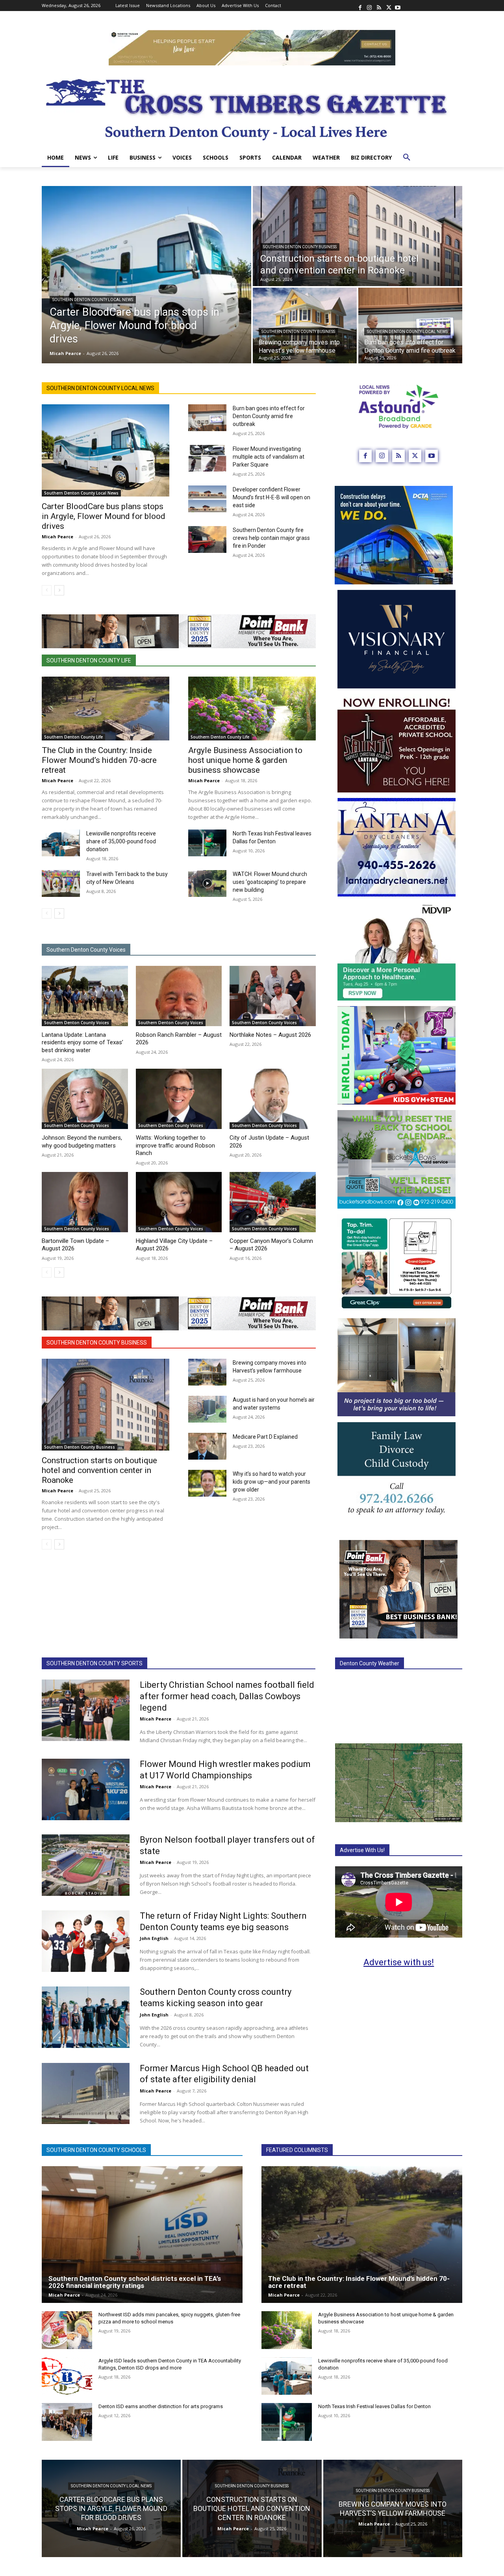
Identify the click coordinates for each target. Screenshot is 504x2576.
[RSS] (379, 6)
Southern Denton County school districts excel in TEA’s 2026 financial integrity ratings (135, 2282)
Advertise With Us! (362, 1850)
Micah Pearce (57, 537)
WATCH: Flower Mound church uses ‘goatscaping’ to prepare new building (270, 882)
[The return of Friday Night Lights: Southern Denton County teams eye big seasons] (86, 1941)
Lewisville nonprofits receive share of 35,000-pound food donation (121, 841)
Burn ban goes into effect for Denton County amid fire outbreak (269, 416)
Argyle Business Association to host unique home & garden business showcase (245, 760)
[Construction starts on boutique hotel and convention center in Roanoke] (358, 236)
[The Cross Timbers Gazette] (252, 107)
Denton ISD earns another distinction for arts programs (161, 2406)
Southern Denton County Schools (96, 2150)
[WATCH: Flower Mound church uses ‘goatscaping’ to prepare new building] (207, 883)
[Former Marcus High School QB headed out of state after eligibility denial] (86, 2094)
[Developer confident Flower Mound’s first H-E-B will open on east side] (207, 499)
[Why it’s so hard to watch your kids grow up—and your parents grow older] (207, 1483)
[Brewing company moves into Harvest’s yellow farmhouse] (305, 325)
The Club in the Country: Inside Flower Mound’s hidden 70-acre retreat (99, 760)
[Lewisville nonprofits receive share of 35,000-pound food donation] (61, 843)
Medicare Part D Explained (265, 1437)
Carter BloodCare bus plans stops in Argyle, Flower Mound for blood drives (104, 516)
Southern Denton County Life (89, 660)
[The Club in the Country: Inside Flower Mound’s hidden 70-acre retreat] (106, 709)
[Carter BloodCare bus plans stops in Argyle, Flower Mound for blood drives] (146, 275)
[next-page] (59, 590)
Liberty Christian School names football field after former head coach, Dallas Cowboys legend (227, 1696)
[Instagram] (369, 6)
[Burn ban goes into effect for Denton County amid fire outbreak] (410, 325)
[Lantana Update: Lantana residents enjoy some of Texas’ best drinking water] (85, 996)
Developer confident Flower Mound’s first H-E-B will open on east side (271, 497)
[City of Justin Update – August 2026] (273, 1099)
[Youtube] (398, 6)
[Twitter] (388, 6)
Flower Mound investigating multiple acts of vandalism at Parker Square (269, 457)
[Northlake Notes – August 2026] (273, 996)
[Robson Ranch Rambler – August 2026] (179, 996)
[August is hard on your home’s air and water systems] (207, 1409)
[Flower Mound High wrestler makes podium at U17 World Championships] (86, 1789)
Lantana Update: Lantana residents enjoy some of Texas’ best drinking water (82, 1042)
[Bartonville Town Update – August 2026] (85, 1202)
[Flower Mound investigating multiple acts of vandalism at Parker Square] (207, 458)
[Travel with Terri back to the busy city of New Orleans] (61, 883)
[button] (407, 158)
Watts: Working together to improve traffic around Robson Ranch (175, 1145)
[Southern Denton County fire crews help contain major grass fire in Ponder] (207, 539)
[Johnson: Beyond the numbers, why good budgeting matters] (85, 1099)
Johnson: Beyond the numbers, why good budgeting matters (82, 1142)
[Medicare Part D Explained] (207, 1446)
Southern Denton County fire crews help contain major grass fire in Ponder (271, 538)
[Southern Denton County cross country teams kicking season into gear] (86, 2017)
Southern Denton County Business (300, 247)
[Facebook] (360, 6)
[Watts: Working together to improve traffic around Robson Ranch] (179, 1099)
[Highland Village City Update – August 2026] (179, 1202)
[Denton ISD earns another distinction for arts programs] (67, 2422)
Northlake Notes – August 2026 (270, 1035)
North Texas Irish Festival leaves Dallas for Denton (374, 2406)
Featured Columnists (297, 2150)
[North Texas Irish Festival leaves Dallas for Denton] (207, 843)
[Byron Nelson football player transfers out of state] (86, 1865)
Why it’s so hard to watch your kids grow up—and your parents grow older (271, 1482)
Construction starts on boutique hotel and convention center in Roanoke (99, 1470)
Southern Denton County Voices (86, 950)
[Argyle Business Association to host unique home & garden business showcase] (252, 709)
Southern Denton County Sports (94, 1663)
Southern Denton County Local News (93, 300)
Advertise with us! (399, 1962)
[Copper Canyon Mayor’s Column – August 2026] (273, 1202)
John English (154, 1938)
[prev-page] (47, 590)
